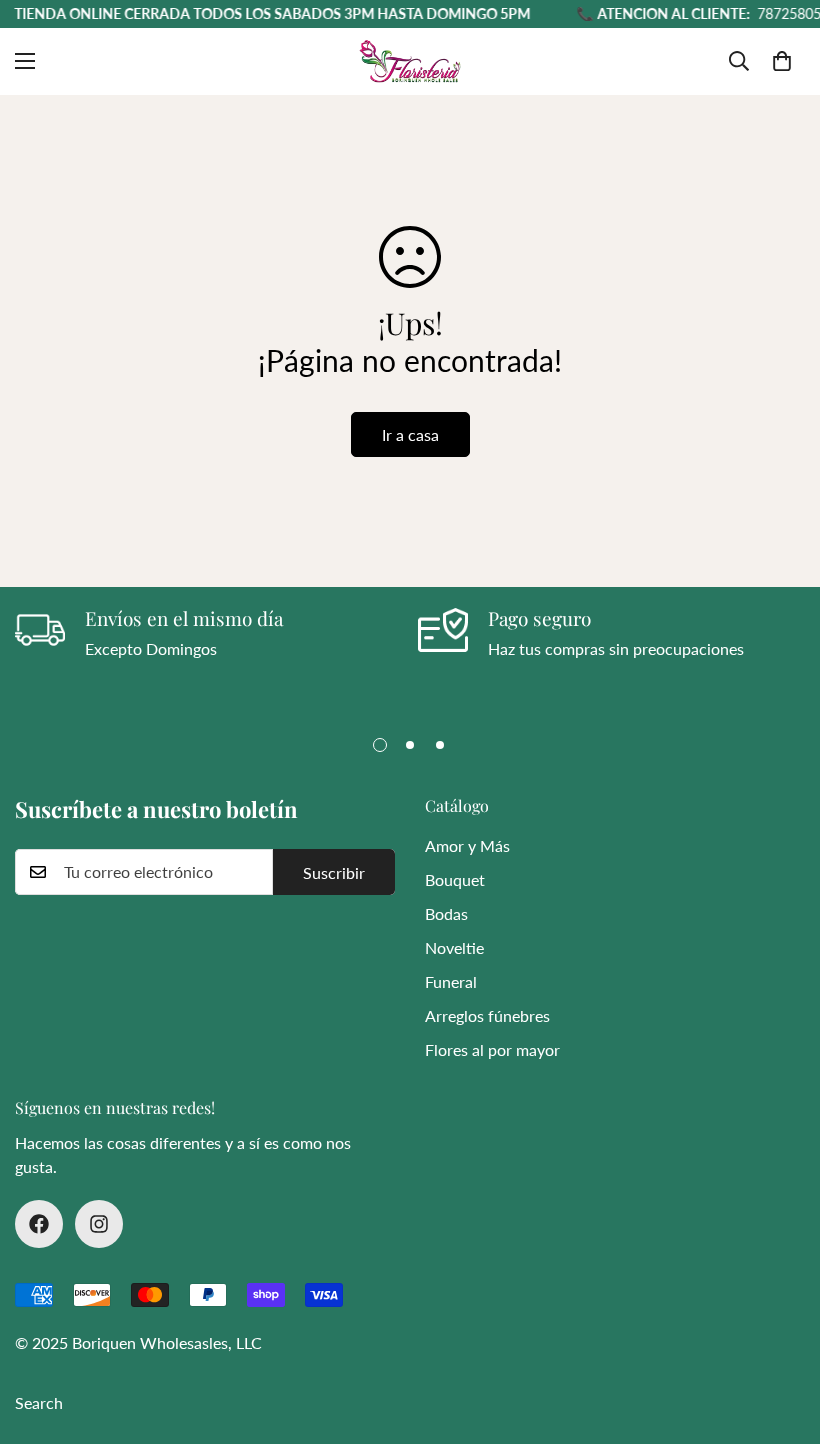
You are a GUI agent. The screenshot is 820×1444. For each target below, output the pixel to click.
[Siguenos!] (39, 1224)
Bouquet (455, 879)
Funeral (451, 981)
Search (39, 1402)
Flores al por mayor (492, 1049)
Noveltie (454, 947)
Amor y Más (467, 845)
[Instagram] (99, 1224)
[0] (782, 61)
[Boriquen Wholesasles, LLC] (410, 61)
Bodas (446, 913)
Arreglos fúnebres (487, 1015)
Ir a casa (410, 434)
